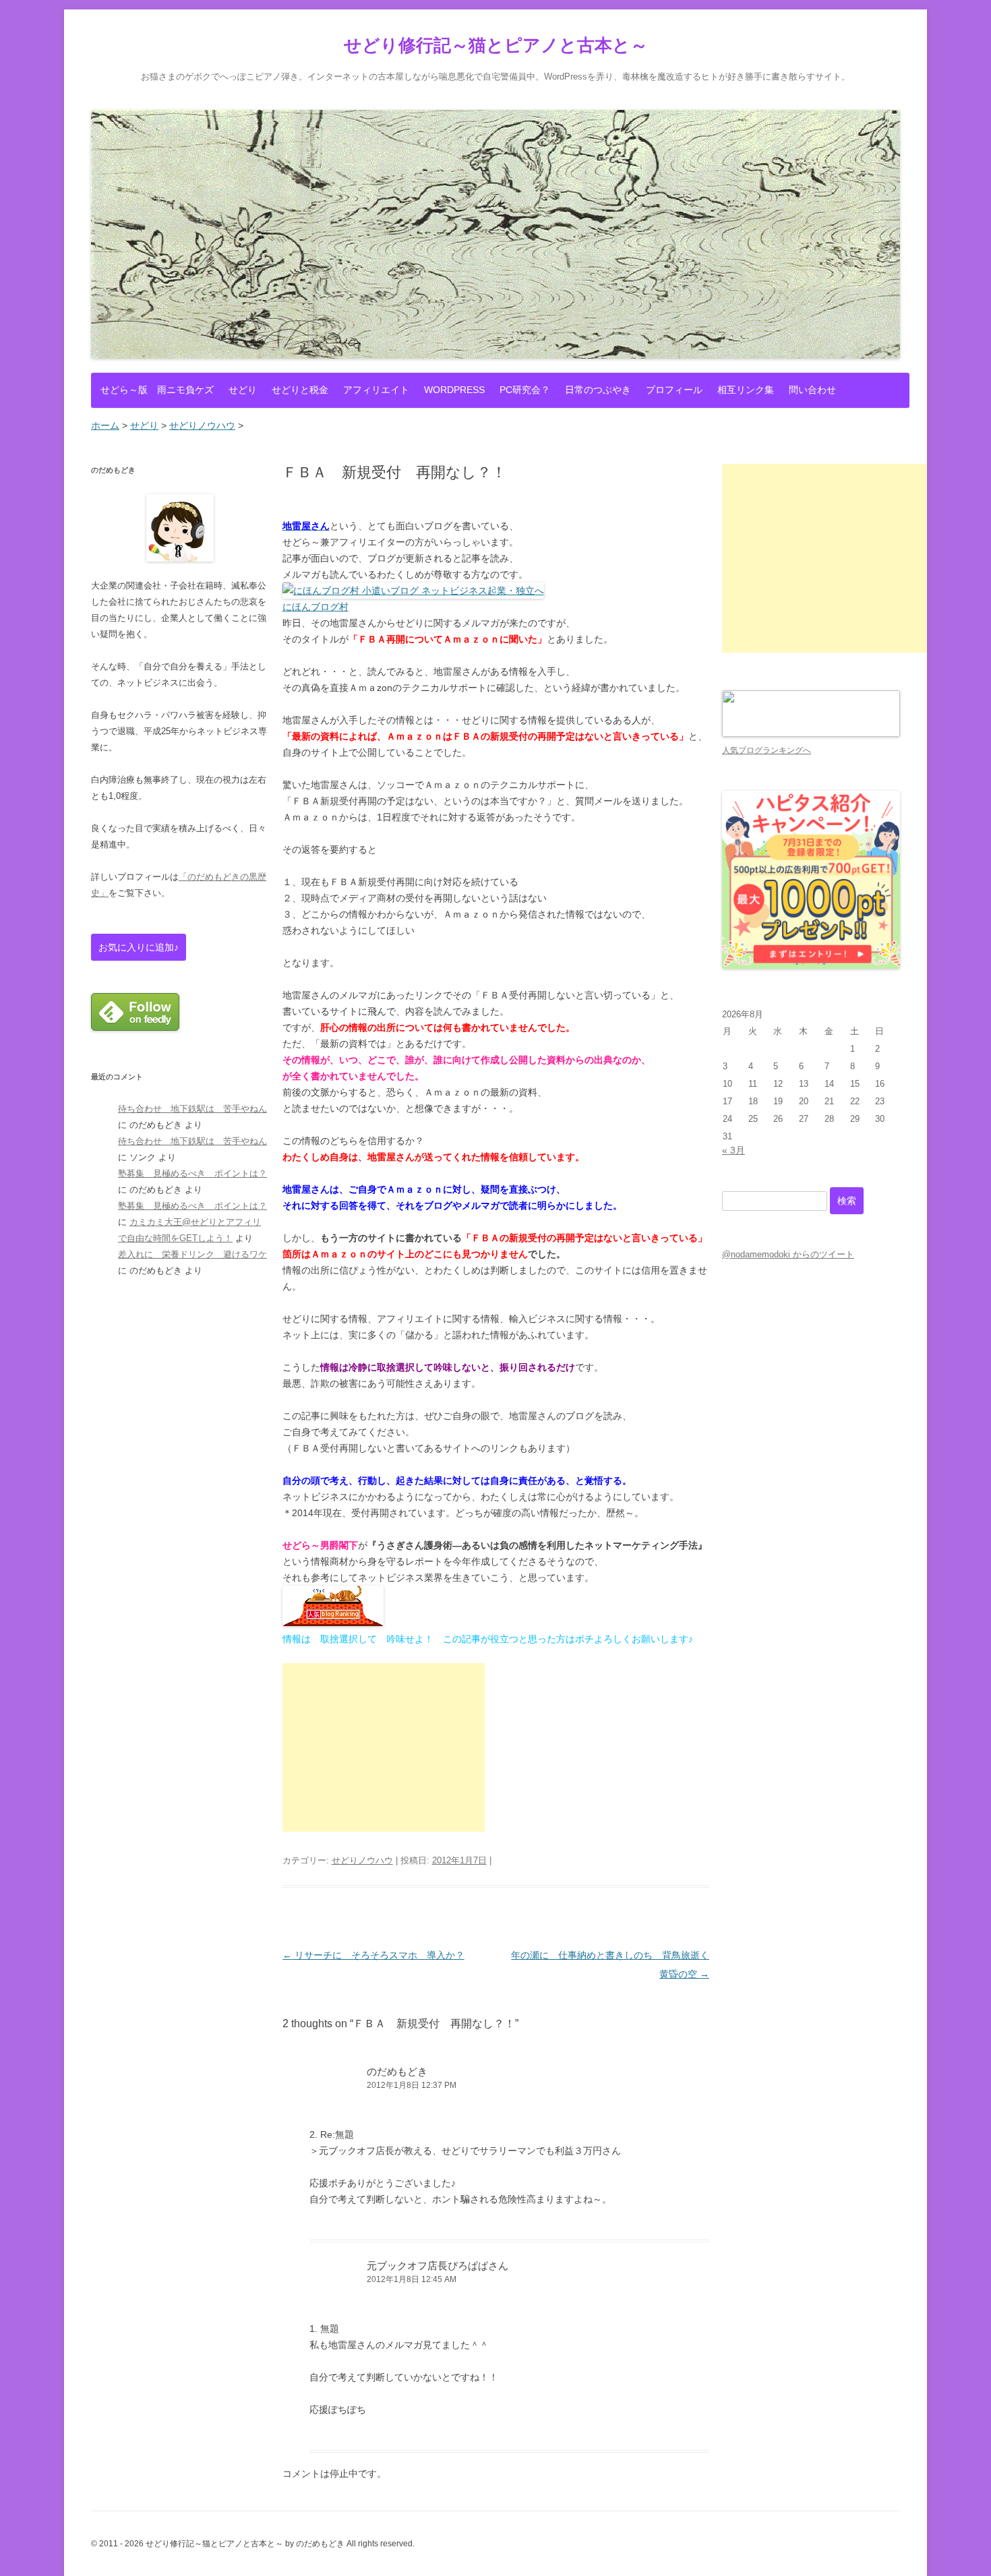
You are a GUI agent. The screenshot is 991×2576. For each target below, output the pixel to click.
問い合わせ (812, 390)
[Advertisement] (384, 1747)
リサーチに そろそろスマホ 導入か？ (373, 1955)
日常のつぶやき (598, 390)
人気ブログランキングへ (767, 750)
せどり (243, 390)
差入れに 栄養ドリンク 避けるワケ (192, 1254)
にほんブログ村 (316, 607)
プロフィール (674, 390)
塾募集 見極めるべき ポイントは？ (192, 1173)
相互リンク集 (746, 390)
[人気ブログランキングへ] (811, 734)
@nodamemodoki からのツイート (788, 1254)
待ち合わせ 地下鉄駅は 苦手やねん (192, 1109)
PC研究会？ (525, 390)
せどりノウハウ (362, 1860)
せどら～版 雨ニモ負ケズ (157, 390)
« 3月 (733, 1150)
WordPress (454, 390)
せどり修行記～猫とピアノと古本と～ (496, 45)
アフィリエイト (376, 390)
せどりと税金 (300, 390)
